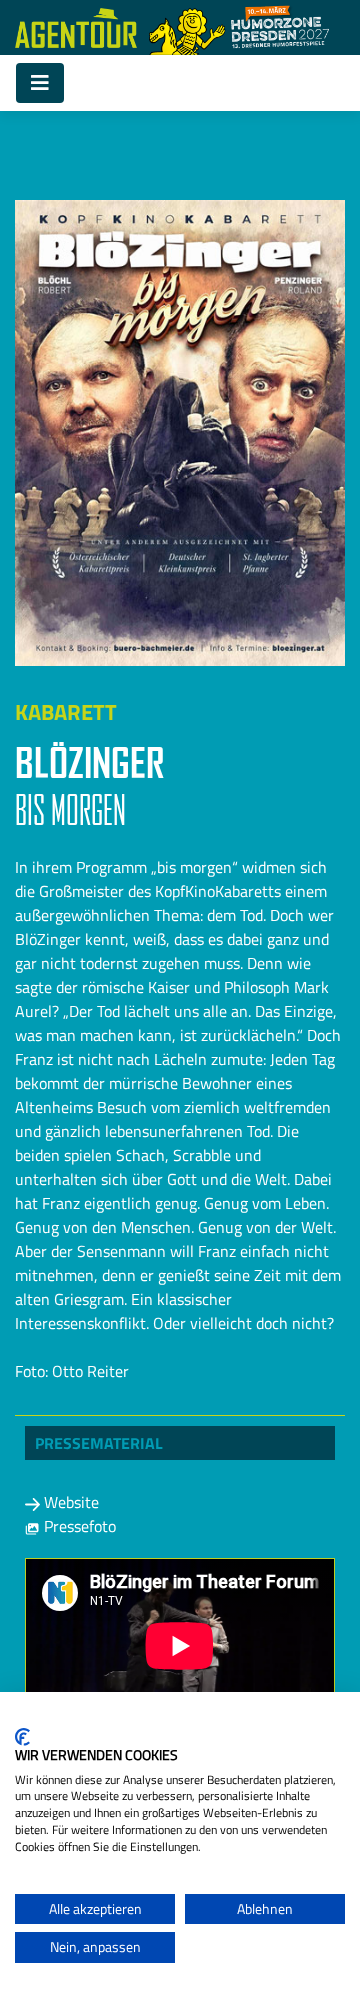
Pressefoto (78, 1526)
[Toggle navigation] (40, 83)
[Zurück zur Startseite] (76, 28)
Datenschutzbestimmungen (262, 1717)
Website (69, 1502)
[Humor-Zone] (239, 27)
